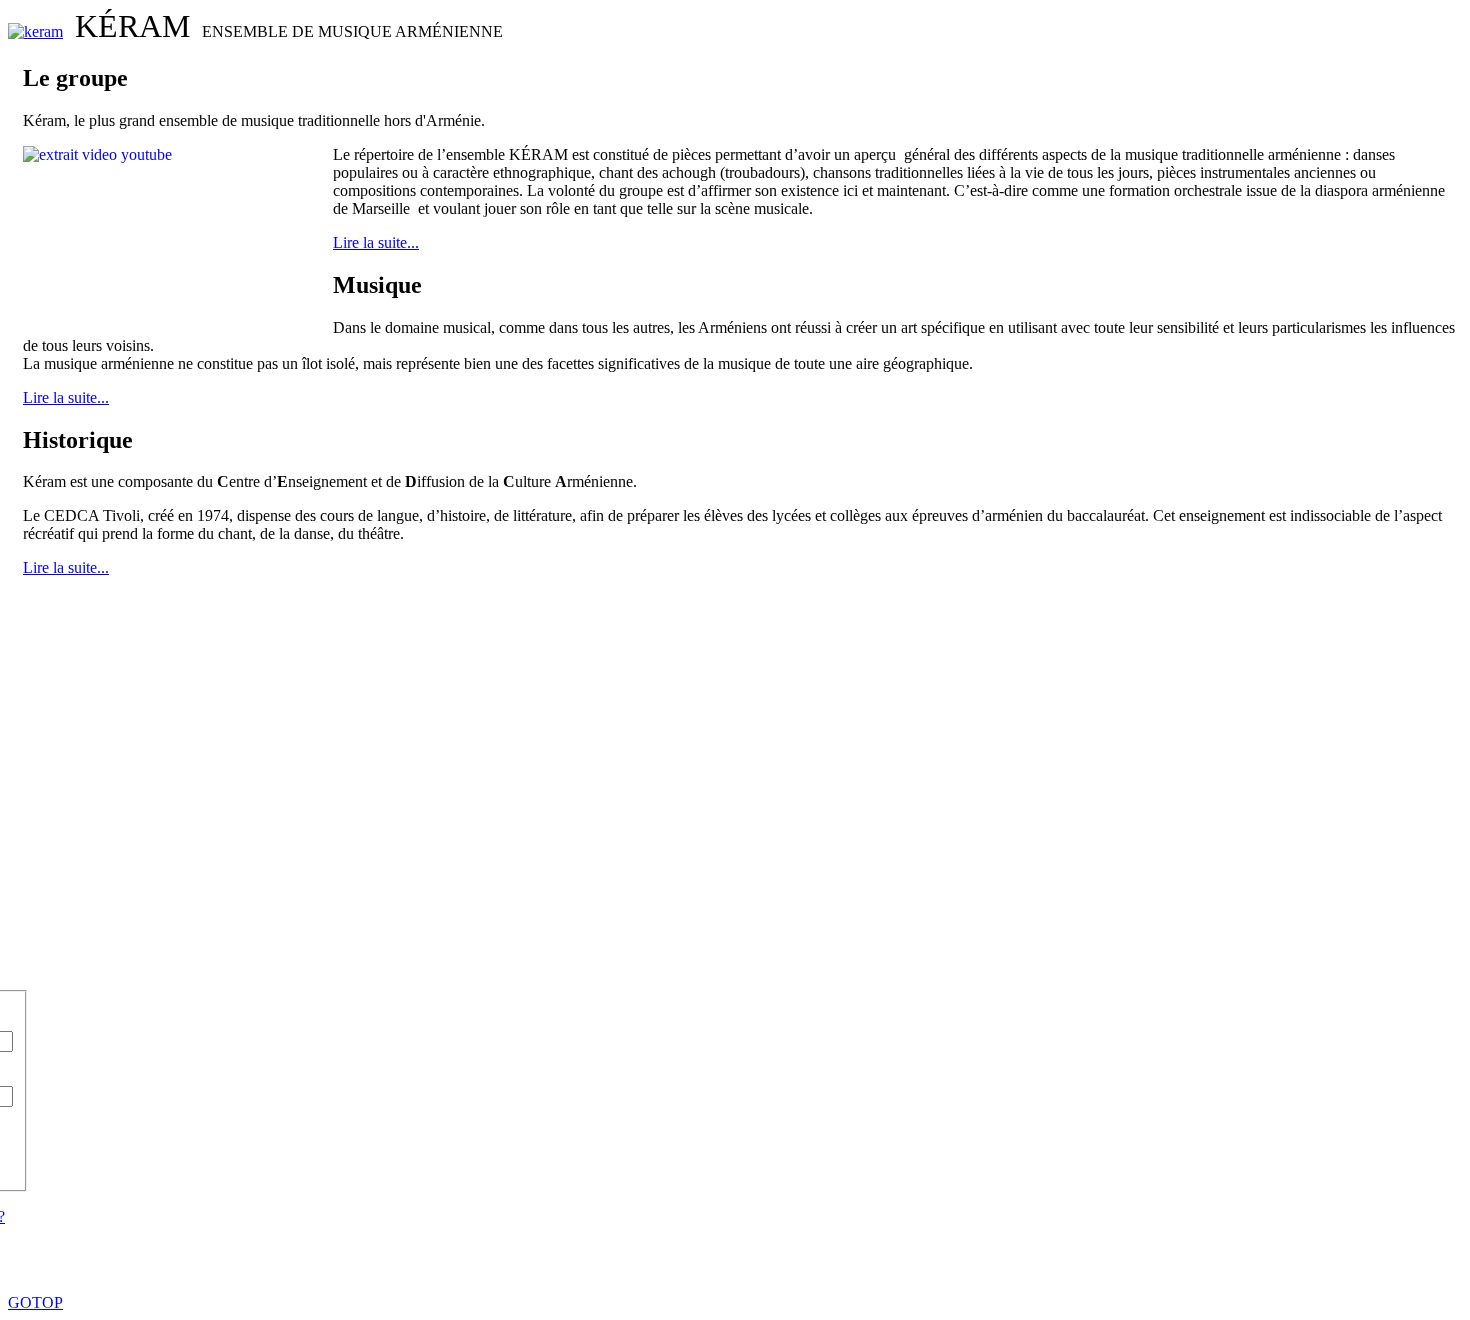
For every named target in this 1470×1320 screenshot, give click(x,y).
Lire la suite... (376, 242)
